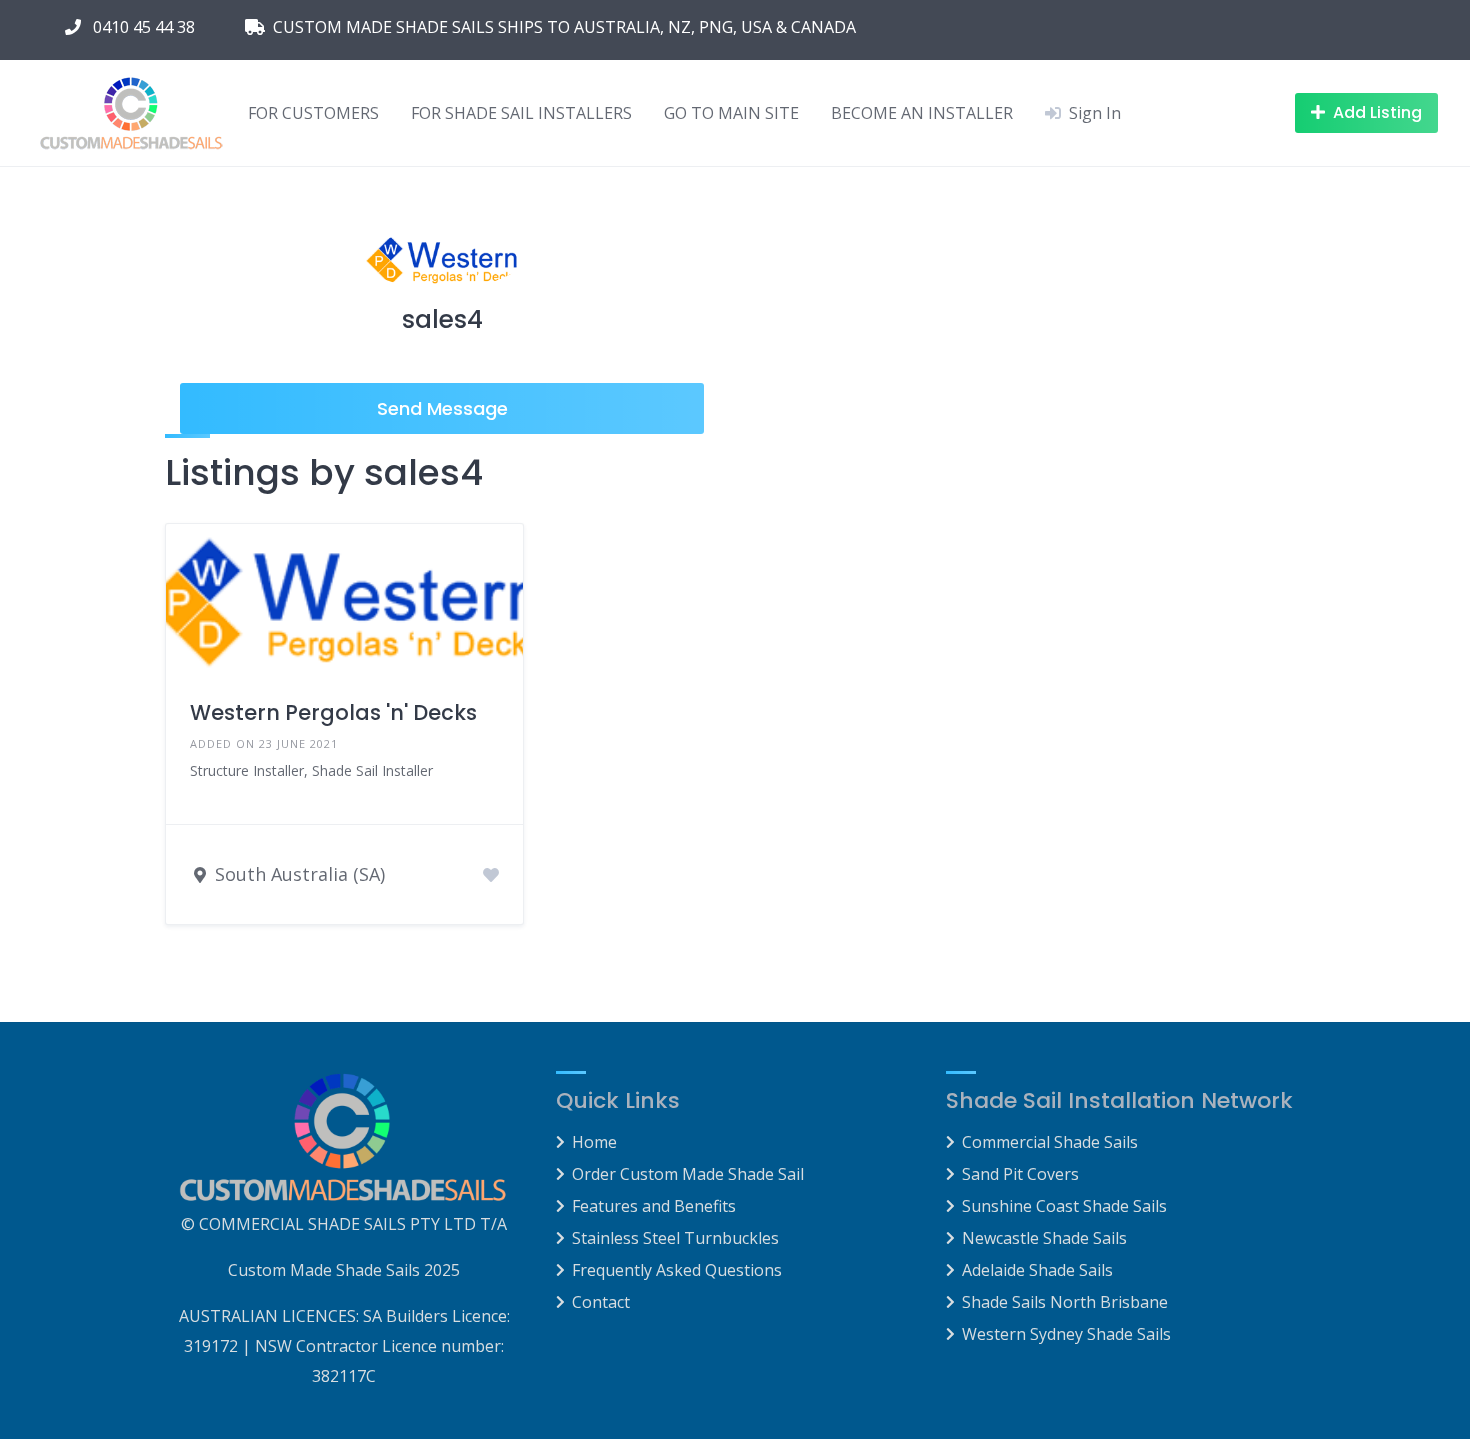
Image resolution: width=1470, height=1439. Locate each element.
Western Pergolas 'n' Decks (333, 712)
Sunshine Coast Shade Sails (1064, 1206)
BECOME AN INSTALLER (922, 113)
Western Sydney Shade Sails (1066, 1334)
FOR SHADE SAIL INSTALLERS (521, 113)
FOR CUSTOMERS (313, 113)
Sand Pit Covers (1020, 1174)
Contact (601, 1302)
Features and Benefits (654, 1206)
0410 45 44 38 (140, 27)
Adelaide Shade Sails (1037, 1270)
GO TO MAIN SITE (731, 113)
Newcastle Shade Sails (1044, 1238)
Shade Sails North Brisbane (1065, 1302)
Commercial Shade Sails (1050, 1142)
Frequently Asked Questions (677, 1270)
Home (594, 1142)
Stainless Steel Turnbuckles (675, 1238)
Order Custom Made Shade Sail (688, 1174)
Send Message (442, 408)
